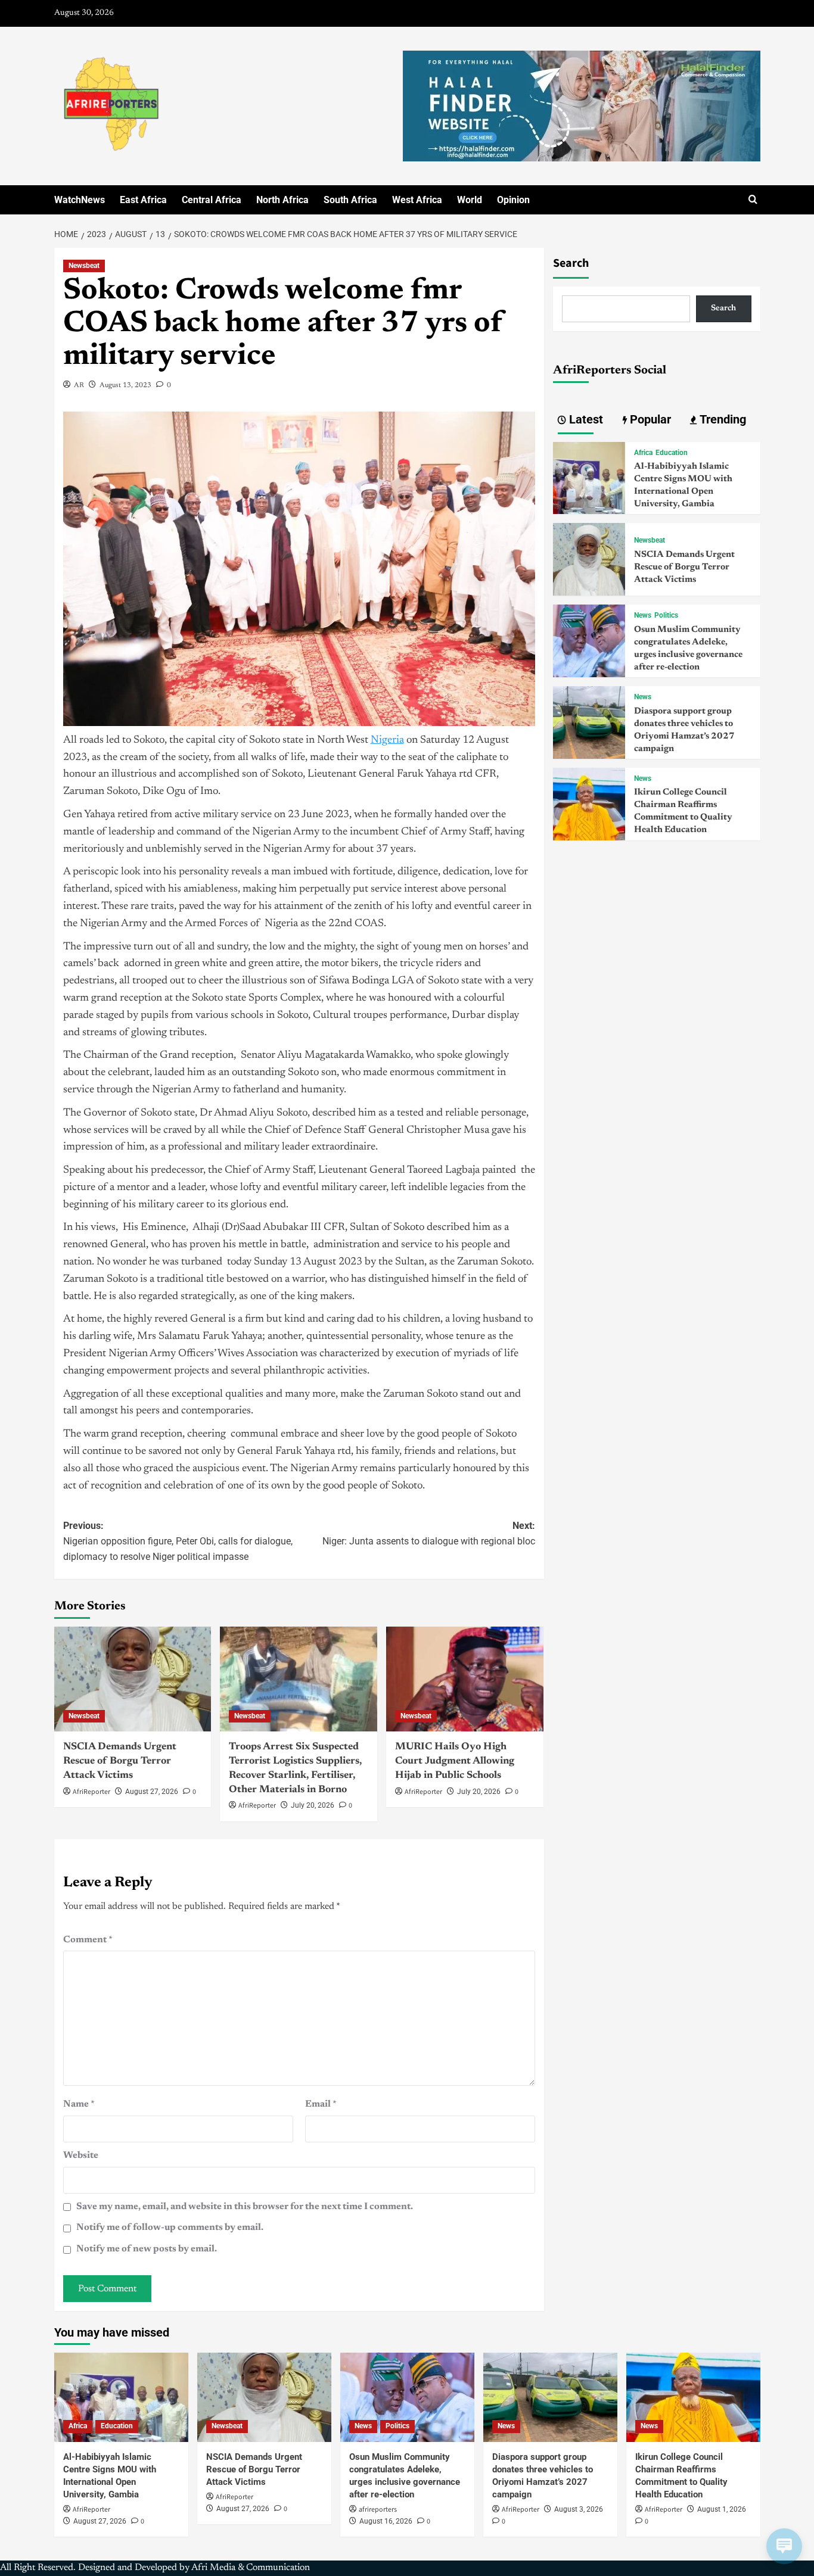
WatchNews (80, 200)
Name (79, 2104)
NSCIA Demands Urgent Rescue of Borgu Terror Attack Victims (120, 1762)
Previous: (178, 1541)
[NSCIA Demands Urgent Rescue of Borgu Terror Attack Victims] (133, 1679)
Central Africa (212, 200)
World (470, 200)
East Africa (143, 200)
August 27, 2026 (152, 1792)
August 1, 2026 (722, 2509)
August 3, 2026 (579, 2509)
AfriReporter (91, 1792)
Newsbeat (84, 266)
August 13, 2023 (125, 385)
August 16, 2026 (386, 2521)
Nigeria (387, 740)
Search (571, 263)
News (643, 615)
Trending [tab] (721, 419)
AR (79, 385)
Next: (429, 1533)
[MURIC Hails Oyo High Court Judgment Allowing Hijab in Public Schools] (465, 1679)
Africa (643, 453)
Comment (88, 1940)
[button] (753, 200)
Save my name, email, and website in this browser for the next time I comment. (245, 2207)
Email (321, 2104)
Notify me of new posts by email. (147, 2249)
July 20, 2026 (313, 1805)
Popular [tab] (649, 419)
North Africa (282, 200)
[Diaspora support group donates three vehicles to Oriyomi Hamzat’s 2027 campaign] (589, 722)
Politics (666, 615)
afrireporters (378, 2510)
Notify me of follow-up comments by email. (170, 2228)
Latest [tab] (585, 419)
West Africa (417, 200)
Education (672, 453)
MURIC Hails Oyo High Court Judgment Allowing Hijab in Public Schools (455, 1762)
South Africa (350, 200)
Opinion (513, 200)
